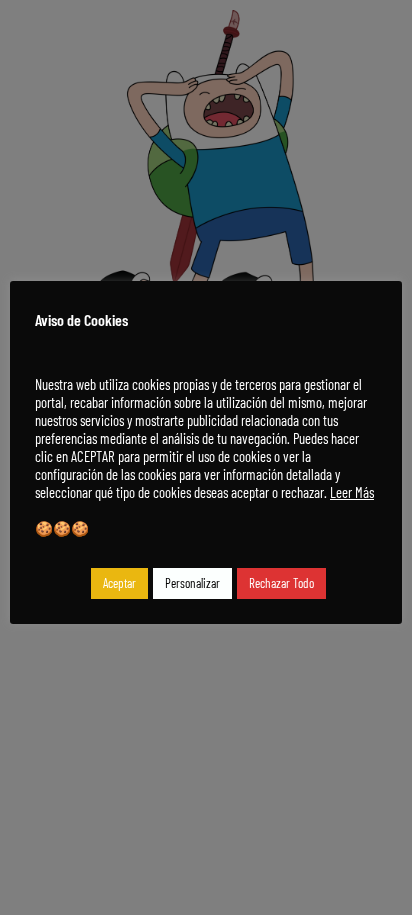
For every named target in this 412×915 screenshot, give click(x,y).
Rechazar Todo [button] (281, 583)
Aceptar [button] (119, 583)
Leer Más (352, 492)
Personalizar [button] (192, 583)
